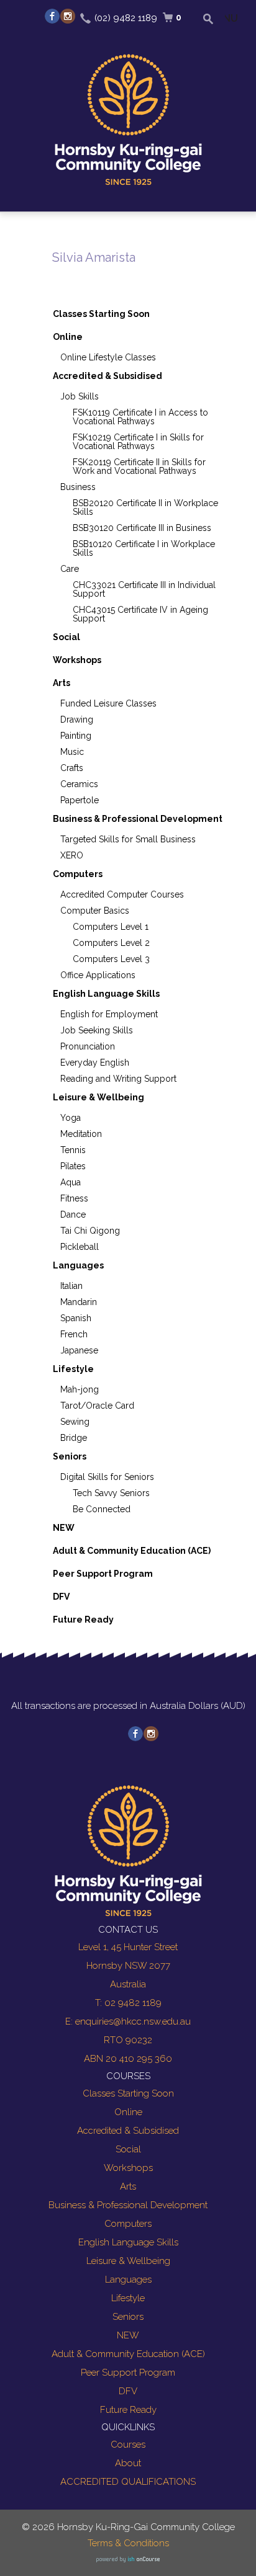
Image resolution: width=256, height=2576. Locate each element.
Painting (76, 736)
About (128, 2463)
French (74, 1334)
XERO (72, 855)
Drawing (77, 720)
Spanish (76, 1318)
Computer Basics (95, 911)
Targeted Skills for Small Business (128, 839)
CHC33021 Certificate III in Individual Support (144, 589)
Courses (128, 2445)
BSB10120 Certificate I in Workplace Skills (144, 548)
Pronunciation (88, 1046)
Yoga (71, 1118)
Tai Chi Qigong (90, 1231)
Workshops (77, 660)
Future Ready (83, 1620)
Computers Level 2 (111, 943)
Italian (71, 1286)
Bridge (74, 1438)
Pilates (73, 1166)
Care (70, 569)
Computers (78, 874)
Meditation (81, 1134)
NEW (64, 1528)
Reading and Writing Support (118, 1079)
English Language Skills (106, 994)
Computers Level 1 (111, 927)
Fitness (74, 1198)
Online (68, 337)
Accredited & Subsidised (107, 376)
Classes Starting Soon (101, 314)
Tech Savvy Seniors (111, 1493)
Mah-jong (80, 1389)
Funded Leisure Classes (108, 703)
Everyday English (95, 1063)
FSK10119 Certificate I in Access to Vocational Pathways (140, 417)
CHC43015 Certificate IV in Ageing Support (140, 614)
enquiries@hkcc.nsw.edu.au (133, 2021)
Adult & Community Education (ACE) (132, 1551)
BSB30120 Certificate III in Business (142, 528)
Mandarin (79, 1302)
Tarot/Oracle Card (97, 1406)
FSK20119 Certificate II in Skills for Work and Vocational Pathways (139, 466)
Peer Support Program (103, 1574)
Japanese (79, 1350)
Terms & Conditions (128, 2543)
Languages (78, 1265)
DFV (61, 1597)
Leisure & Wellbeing (98, 1097)
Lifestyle (73, 1369)
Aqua (71, 1182)
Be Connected (102, 1509)
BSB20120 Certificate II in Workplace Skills (145, 507)
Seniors (70, 1456)
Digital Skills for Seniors (107, 1477)
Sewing (75, 1422)
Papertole (80, 800)
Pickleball (80, 1247)
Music (72, 752)
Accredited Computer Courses (122, 894)
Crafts (72, 768)
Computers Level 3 (111, 959)
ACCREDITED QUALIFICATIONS (128, 2482)
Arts (62, 683)
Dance (73, 1214)
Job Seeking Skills (97, 1030)
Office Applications (98, 975)
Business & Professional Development (138, 819)
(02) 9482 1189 (126, 18)
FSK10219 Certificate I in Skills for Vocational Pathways (138, 442)
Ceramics (79, 784)
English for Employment (109, 1014)
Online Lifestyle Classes (108, 357)
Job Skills (80, 396)
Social (66, 637)
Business (78, 487)
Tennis (73, 1150)
